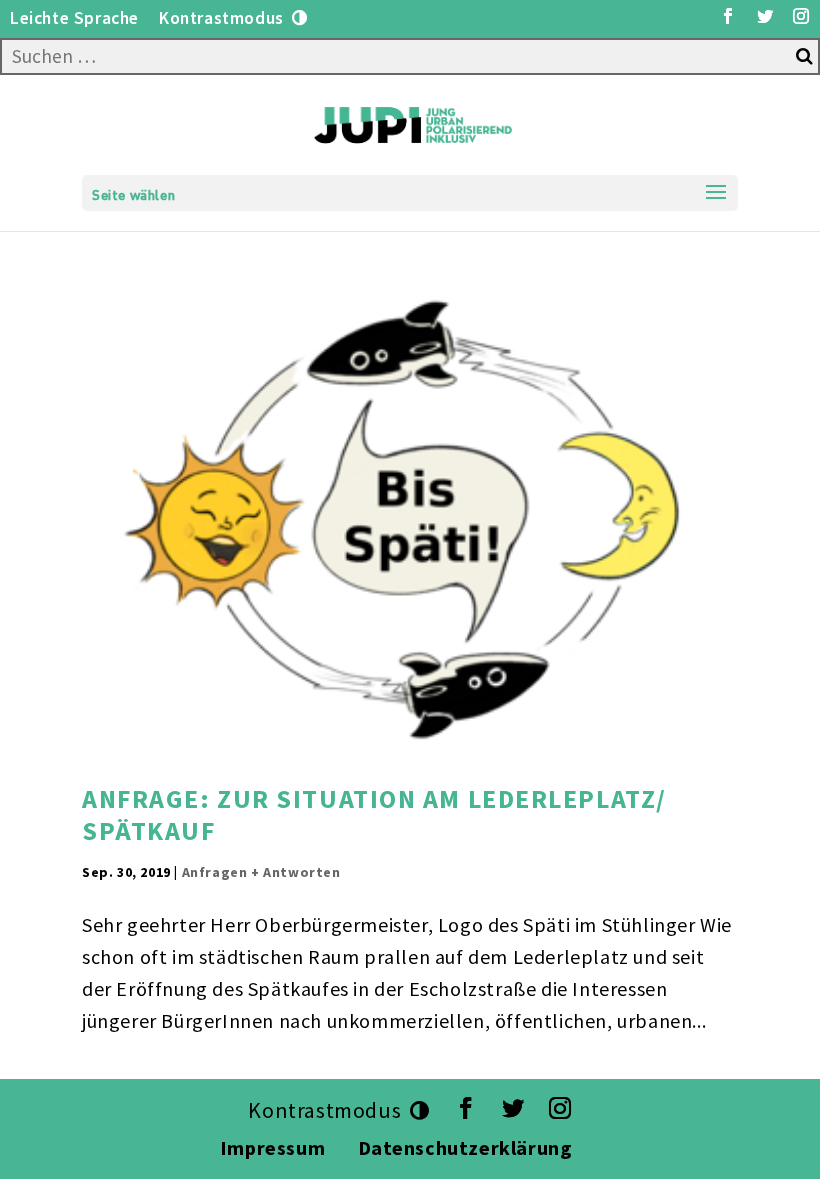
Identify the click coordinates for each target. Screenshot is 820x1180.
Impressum (272, 1147)
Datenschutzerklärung (468, 1147)
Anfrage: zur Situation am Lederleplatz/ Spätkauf (374, 814)
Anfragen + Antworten (261, 872)
